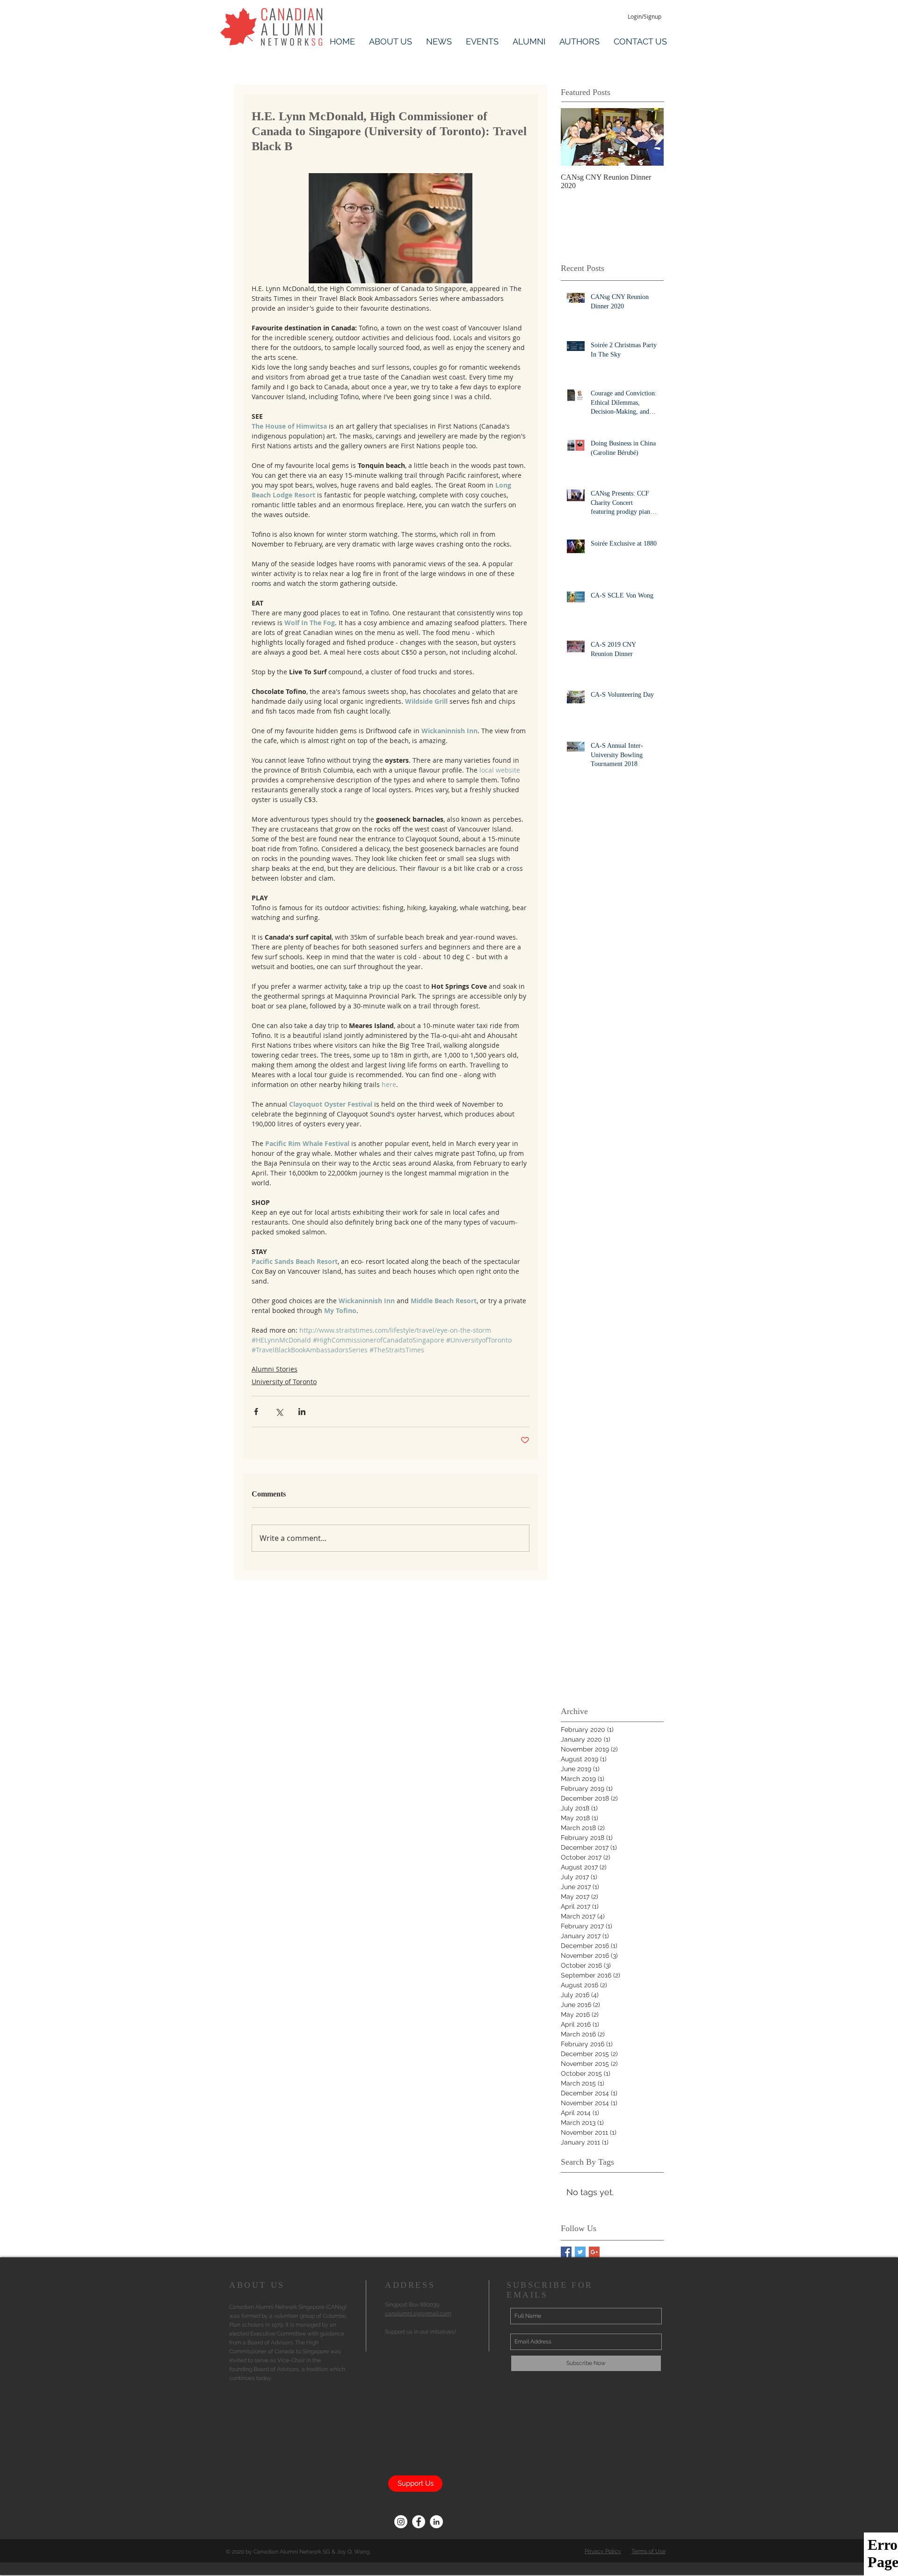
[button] (391, 40)
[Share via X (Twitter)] (279, 1412)
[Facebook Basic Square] (566, 2252)
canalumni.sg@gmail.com (418, 2313)
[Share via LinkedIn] (302, 1412)
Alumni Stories (275, 1369)
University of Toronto (284, 1382)
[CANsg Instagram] (401, 2522)
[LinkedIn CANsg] (436, 2522)
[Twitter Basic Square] (580, 2252)
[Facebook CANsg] (419, 2522)
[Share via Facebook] (256, 1412)
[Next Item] (649, 137)
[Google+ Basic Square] (594, 2252)
